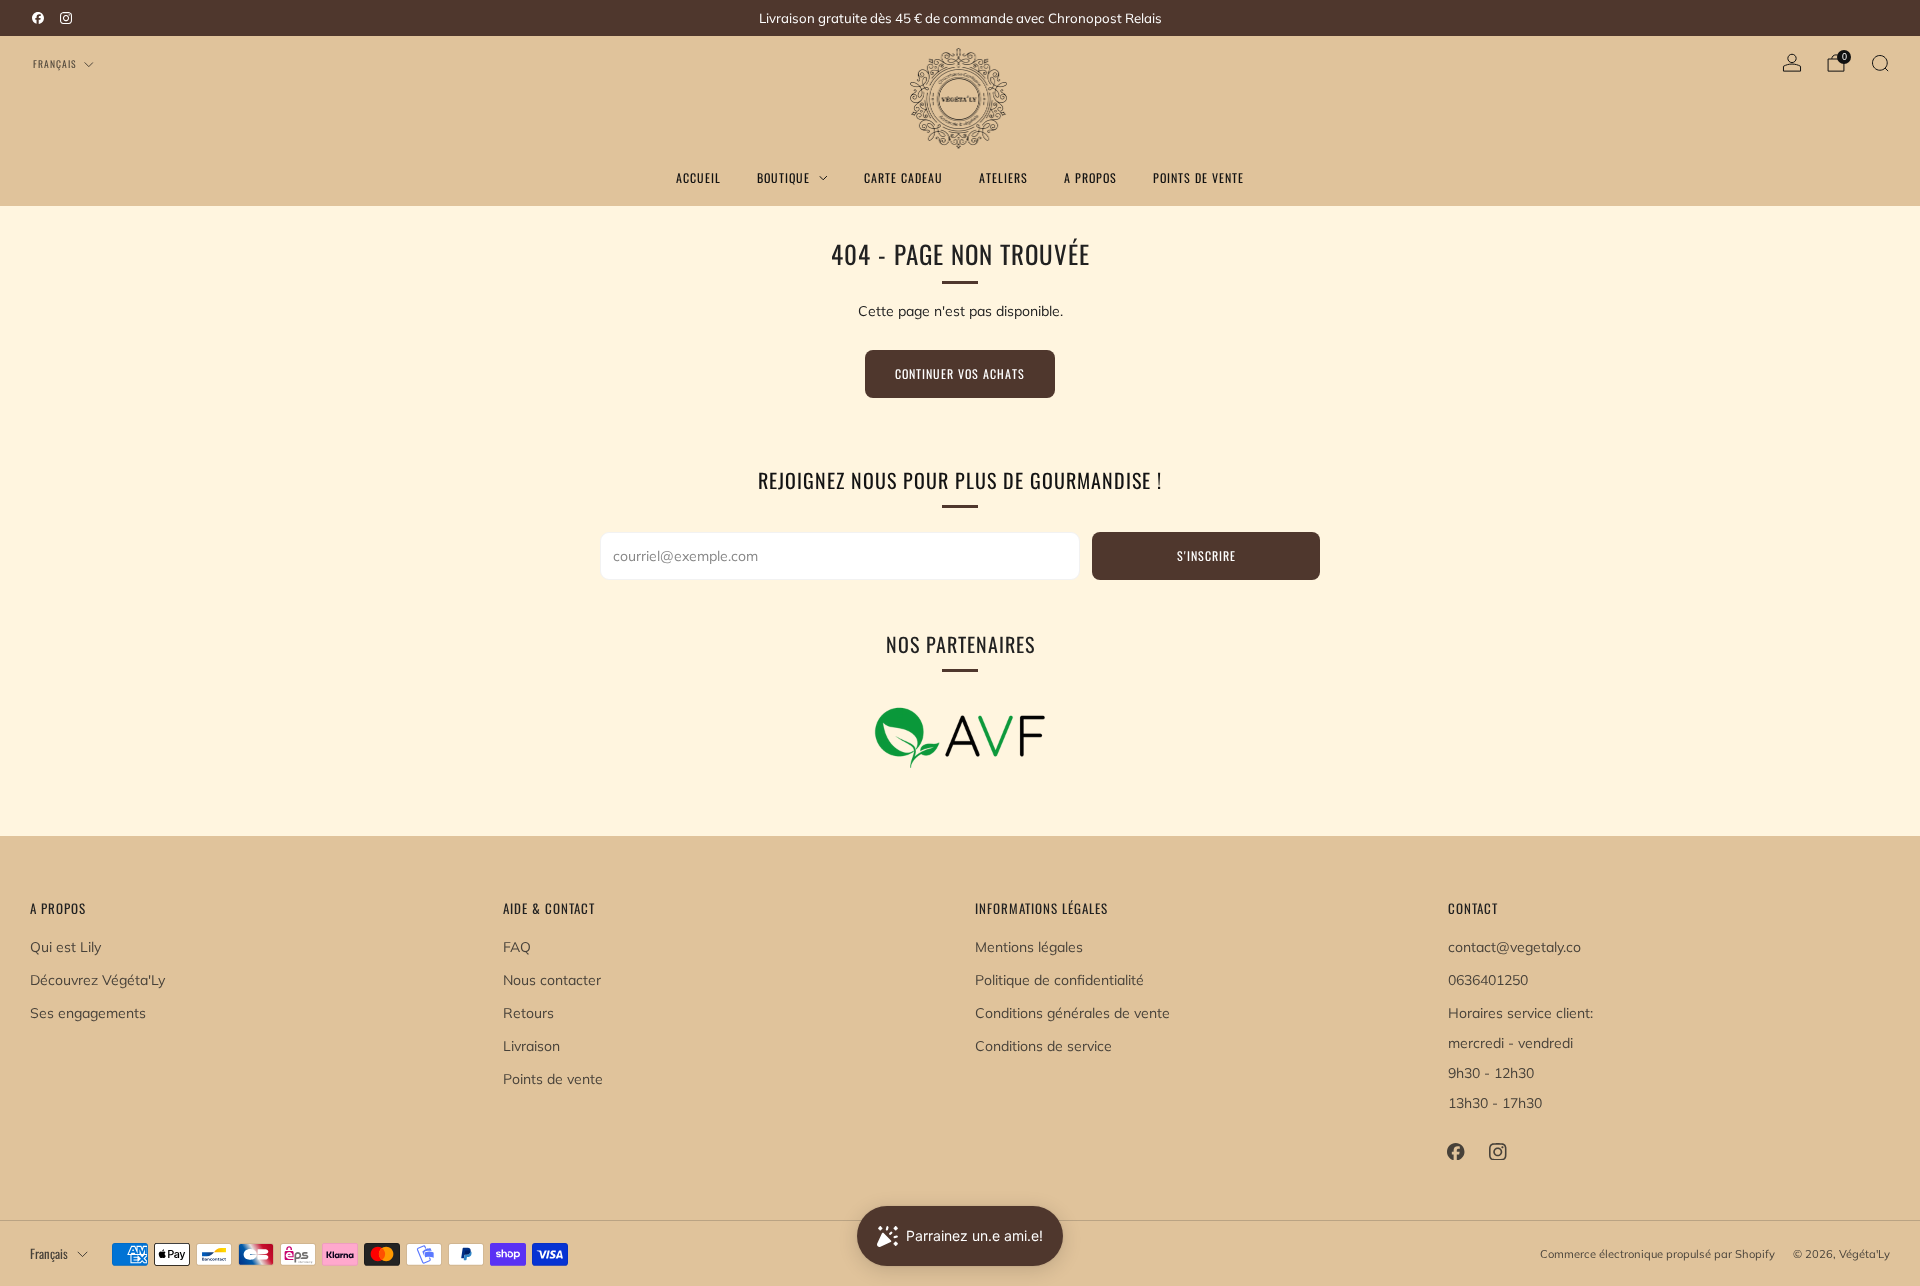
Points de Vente (1198, 177)
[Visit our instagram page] (66, 18)
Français (55, 64)
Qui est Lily (65, 947)
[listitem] (960, 18)
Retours (528, 1013)
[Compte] (1792, 63)
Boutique (783, 177)
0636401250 (1488, 980)
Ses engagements (88, 1013)
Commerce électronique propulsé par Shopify (1657, 1254)
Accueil (698, 177)
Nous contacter (552, 980)
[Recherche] (1880, 63)
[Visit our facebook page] (38, 18)
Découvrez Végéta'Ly (97, 980)
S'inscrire (1206, 555)
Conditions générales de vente (1072, 1013)
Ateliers (1003, 177)
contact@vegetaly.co (1514, 947)
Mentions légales (1029, 947)
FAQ (517, 947)
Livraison (531, 1046)
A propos (1090, 177)
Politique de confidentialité (1059, 980)
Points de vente (553, 1079)
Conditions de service (1043, 1046)
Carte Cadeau (903, 177)
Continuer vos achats (960, 373)
